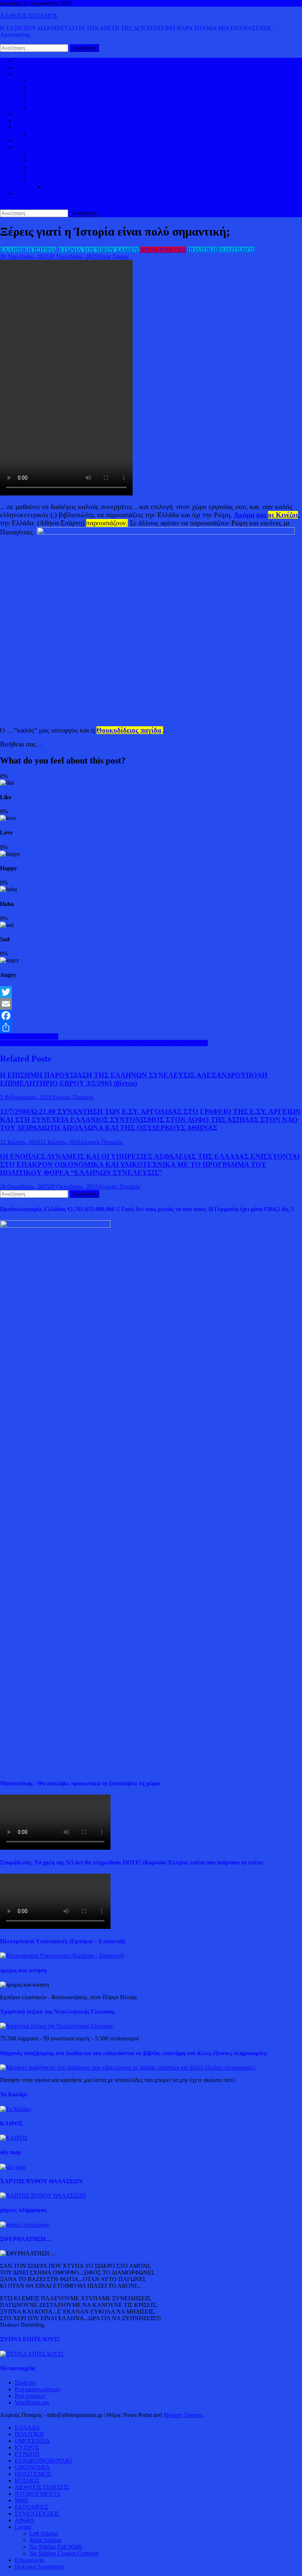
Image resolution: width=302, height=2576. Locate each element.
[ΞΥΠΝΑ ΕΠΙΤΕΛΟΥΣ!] (32, 2354)
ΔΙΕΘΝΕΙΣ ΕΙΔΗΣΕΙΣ (42, 121)
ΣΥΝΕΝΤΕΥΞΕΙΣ (37, 2514)
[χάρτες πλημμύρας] (25, 2225)
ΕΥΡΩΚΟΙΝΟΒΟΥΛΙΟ (58, 107)
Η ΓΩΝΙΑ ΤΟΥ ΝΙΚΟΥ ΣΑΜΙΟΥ (70, 174)
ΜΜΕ (22, 2500)
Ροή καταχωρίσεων (37, 2389)
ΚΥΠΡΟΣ (42, 87)
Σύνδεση (25, 2383)
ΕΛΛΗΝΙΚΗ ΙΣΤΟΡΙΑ (58, 154)
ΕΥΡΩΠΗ (42, 101)
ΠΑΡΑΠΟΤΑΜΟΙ (66, 187)
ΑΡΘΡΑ (24, 2520)
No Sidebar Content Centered (64, 2553)
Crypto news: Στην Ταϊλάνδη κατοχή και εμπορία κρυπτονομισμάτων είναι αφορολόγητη (104, 1043)
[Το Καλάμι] (16, 2109)
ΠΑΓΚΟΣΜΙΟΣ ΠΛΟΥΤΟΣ (64, 134)
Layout (23, 2527)
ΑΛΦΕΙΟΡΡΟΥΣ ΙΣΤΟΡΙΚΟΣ (51, 147)
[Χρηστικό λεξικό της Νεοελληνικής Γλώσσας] (57, 2026)
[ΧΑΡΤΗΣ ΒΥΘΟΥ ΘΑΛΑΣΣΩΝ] (43, 2196)
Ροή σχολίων (30, 2396)
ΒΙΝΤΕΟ (26, 140)
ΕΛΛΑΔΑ (27, 114)
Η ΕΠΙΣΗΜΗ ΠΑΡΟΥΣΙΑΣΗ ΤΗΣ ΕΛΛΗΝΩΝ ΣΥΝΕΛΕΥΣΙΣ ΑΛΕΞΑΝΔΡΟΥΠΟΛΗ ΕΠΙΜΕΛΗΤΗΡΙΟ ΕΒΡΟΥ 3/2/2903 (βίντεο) (134, 1079)
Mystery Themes (183, 2415)
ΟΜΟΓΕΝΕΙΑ (47, 94)
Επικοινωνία (29, 2560)
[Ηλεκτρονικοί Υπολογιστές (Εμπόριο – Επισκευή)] (62, 1956)
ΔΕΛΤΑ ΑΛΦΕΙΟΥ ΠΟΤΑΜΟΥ (69, 180)
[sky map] (13, 2167)
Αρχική (23, 61)
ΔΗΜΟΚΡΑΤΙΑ (49, 81)
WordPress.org (32, 2402)
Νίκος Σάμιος (113, 256)
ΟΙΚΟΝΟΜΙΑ (32, 127)
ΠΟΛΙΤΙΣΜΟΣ (48, 160)
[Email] (151, 1004)
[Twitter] (151, 992)
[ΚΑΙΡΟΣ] (14, 2138)
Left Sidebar (44, 2533)
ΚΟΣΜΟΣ (27, 74)
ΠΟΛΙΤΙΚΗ (29, 68)
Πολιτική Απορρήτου (40, 2567)
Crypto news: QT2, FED (29, 1036)
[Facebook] (151, 1016)
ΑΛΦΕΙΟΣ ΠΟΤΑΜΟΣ (29, 16)
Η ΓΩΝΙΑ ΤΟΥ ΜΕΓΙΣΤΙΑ (62, 167)
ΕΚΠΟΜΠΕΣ (31, 2507)
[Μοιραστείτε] (151, 1027)
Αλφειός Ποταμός (72, 1097)
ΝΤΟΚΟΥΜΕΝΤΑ (163, 250)
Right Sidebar (45, 2540)
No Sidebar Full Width (56, 2547)
